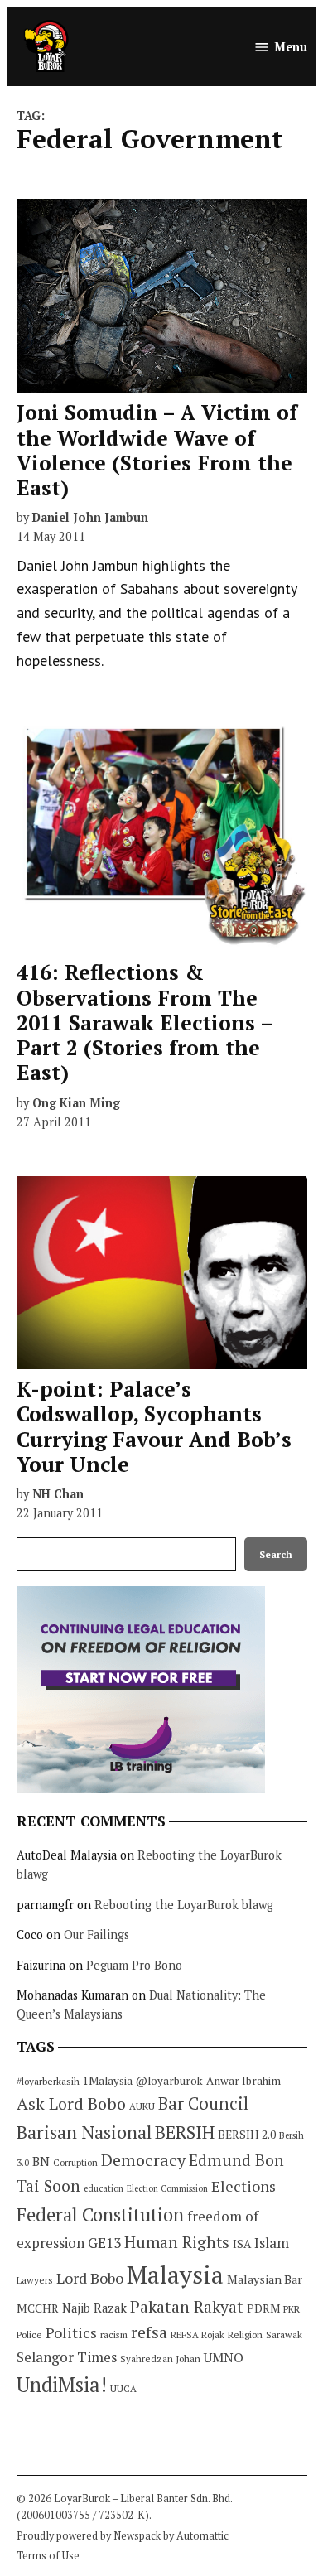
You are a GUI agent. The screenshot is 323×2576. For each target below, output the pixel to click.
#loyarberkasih (48, 2081)
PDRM (263, 2308)
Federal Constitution (100, 2214)
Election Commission (167, 2188)
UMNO (224, 2357)
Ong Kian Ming (76, 1103)
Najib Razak (94, 2308)
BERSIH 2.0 (247, 2134)
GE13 (104, 2243)
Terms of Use (48, 2556)
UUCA (123, 2388)
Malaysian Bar (265, 2279)
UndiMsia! (62, 2385)
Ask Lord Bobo (71, 2103)
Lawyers (35, 2280)
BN (41, 2161)
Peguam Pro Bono (134, 1965)
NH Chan (58, 1494)
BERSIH (185, 2132)
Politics (71, 2332)
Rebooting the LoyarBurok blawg (184, 1905)
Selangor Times (67, 2357)
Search (276, 1554)
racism (114, 2335)
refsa (149, 2332)
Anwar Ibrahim (243, 2081)
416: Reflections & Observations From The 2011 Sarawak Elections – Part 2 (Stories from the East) (145, 1022)
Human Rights (177, 2242)
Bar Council (203, 2103)
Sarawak (284, 2335)
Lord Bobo (90, 2278)
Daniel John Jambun (90, 517)
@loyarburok (169, 2081)
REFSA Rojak (198, 2335)
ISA (242, 2244)
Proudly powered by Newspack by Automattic (123, 2536)
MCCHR (38, 2308)
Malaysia (175, 2275)
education (104, 2188)
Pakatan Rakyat (187, 2307)
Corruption (75, 2163)
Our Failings (96, 1934)
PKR (292, 2309)
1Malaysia (108, 2081)
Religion (245, 2335)
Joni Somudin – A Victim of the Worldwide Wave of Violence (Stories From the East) (157, 450)
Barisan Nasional (84, 2132)
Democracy (143, 2160)
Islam (272, 2243)
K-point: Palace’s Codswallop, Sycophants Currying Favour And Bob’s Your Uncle (154, 1426)
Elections (243, 2186)
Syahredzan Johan (160, 2359)
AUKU (142, 2106)
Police (29, 2335)
